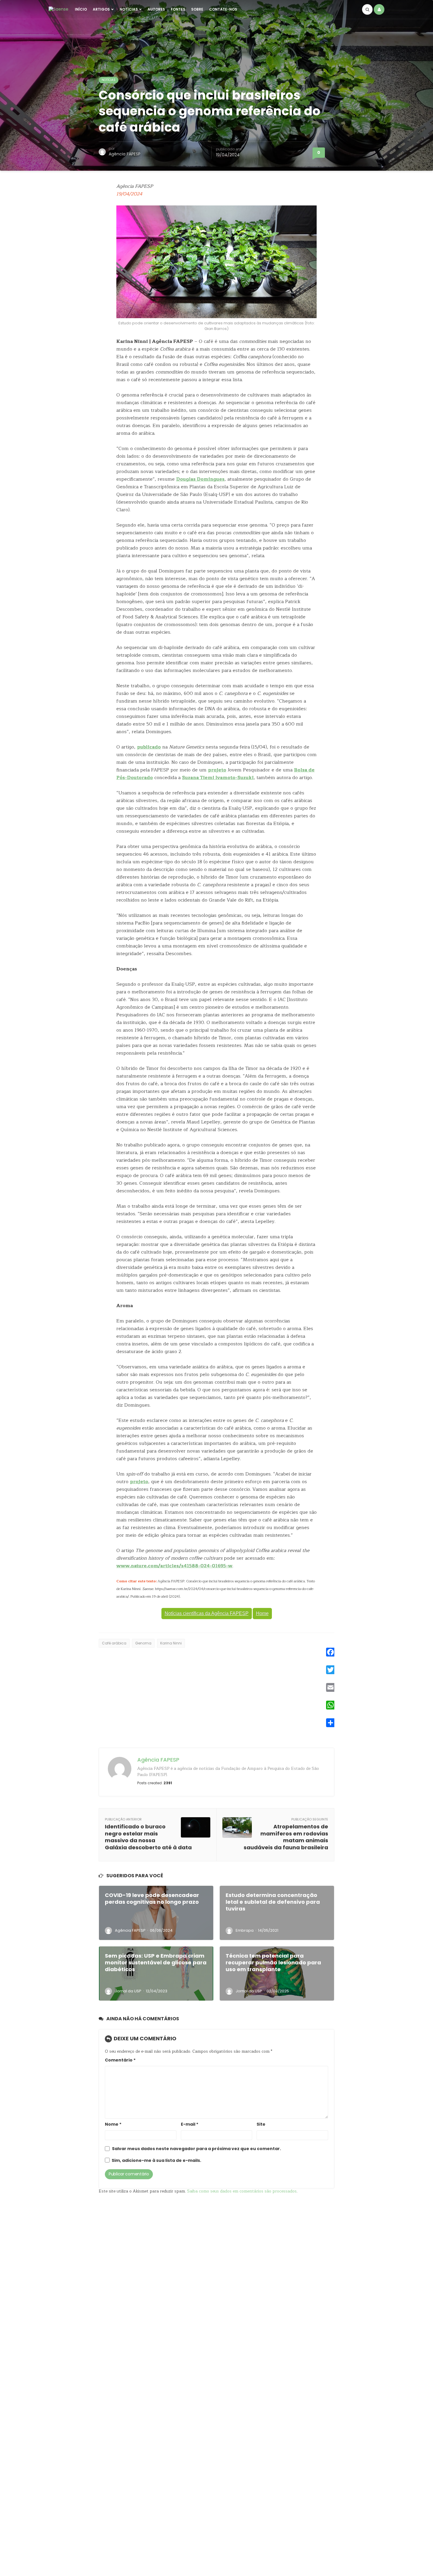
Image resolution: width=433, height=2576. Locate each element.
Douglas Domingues (200, 479)
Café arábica (114, 1643)
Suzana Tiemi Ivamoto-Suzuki (218, 778)
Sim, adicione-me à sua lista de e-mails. (156, 2161)
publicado (149, 747)
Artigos (101, 9)
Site (261, 2124)
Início (81, 9)
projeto (217, 770)
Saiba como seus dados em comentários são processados (242, 2191)
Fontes (178, 9)
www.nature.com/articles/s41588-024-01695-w (174, 1566)
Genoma (143, 1643)
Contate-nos (223, 9)
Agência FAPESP (125, 154)
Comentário (120, 2060)
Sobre (197, 9)
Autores (156, 9)
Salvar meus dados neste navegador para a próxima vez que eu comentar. (196, 2149)
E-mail (190, 2124)
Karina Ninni (171, 1643)
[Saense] (58, 9)
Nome (113, 2124)
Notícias (129, 9)
